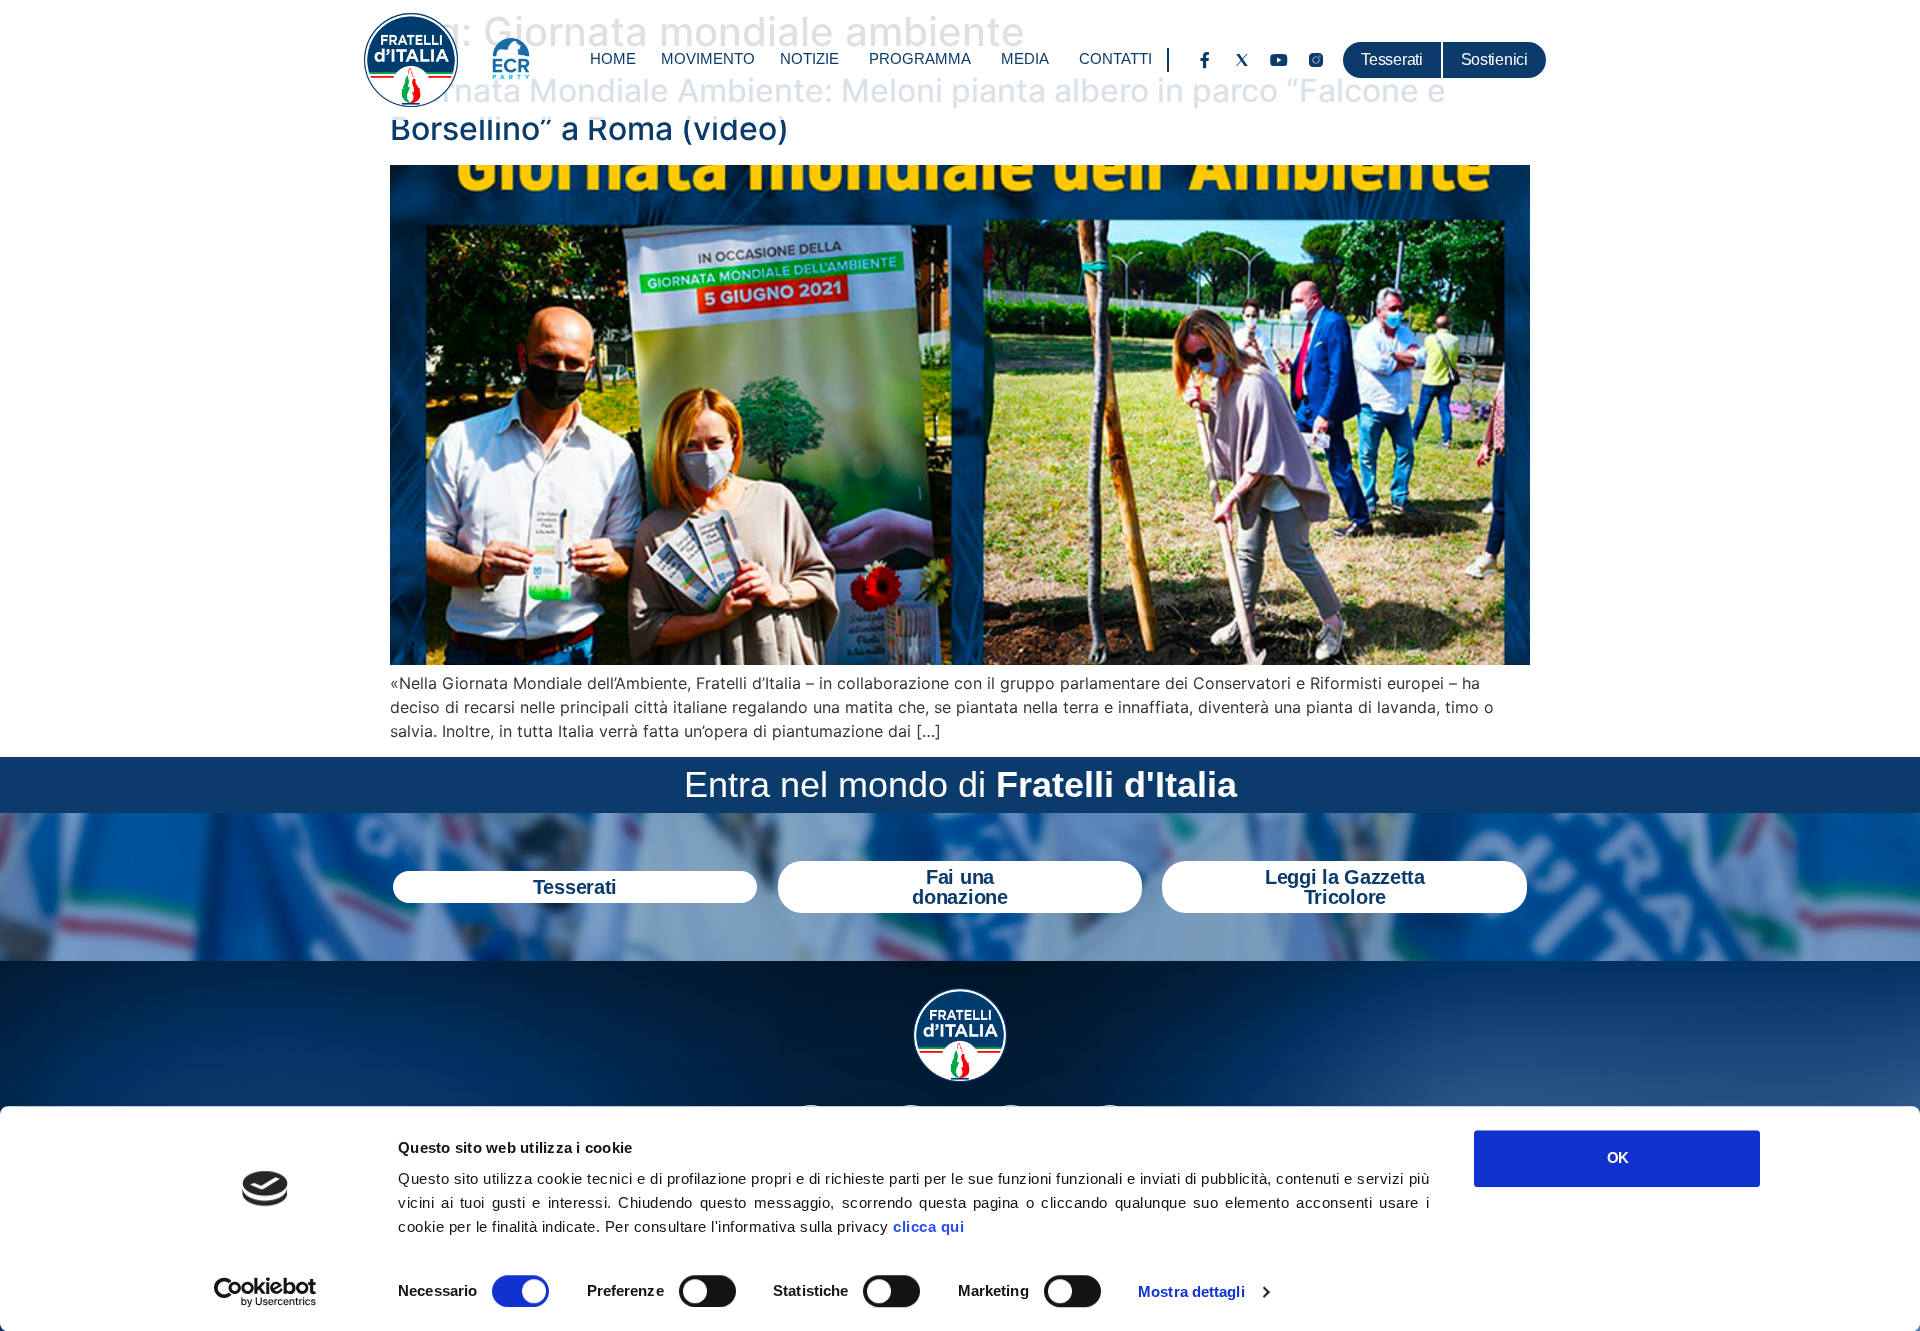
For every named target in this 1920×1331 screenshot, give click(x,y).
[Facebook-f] (1205, 60)
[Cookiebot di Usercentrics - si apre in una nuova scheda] (265, 1292)
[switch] (707, 1291)
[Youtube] (1279, 60)
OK (1617, 1157)
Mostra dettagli (1191, 1291)
